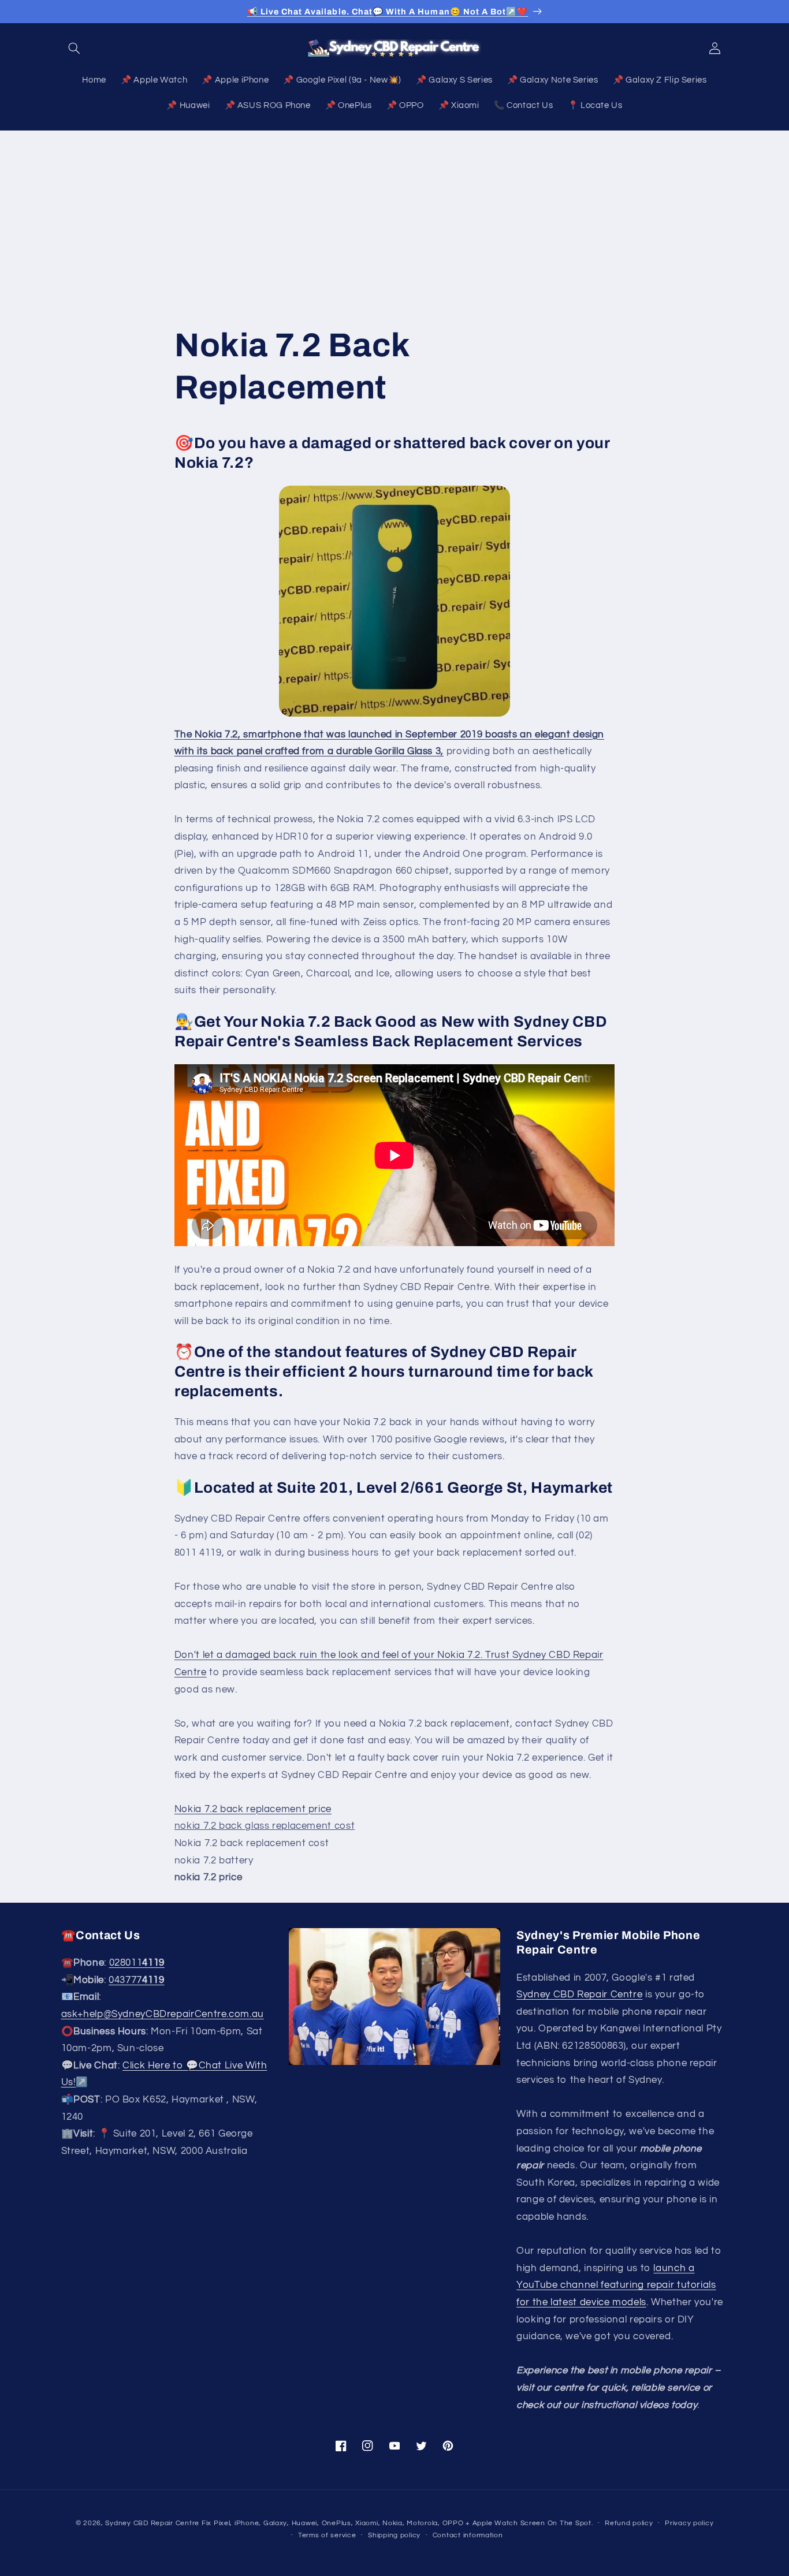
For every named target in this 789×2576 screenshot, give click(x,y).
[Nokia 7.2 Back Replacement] (394, 601)
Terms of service (327, 2535)
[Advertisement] (394, 217)
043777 (136, 1980)
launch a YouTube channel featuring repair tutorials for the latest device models (616, 2285)
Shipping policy (394, 2535)
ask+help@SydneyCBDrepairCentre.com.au (163, 2015)
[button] (75, 48)
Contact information (468, 2535)
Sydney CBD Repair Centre (579, 1995)
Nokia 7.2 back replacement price (253, 1809)
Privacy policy (689, 2523)
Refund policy (629, 2523)
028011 (137, 1963)
